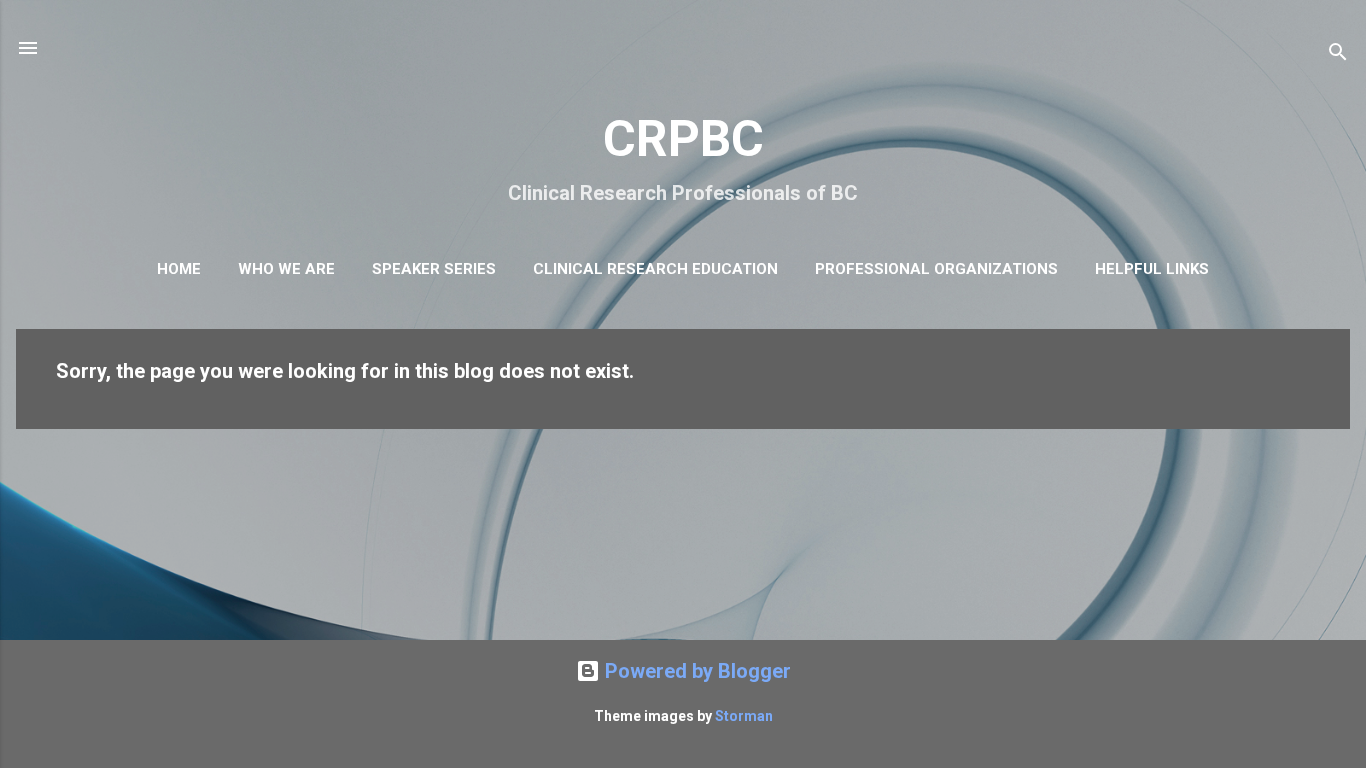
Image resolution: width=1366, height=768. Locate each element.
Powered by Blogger (695, 671)
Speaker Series (434, 269)
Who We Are (286, 269)
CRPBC (683, 139)
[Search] (1338, 54)
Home (179, 269)
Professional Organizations (936, 269)
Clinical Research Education (655, 269)
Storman (744, 716)
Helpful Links (1152, 269)
